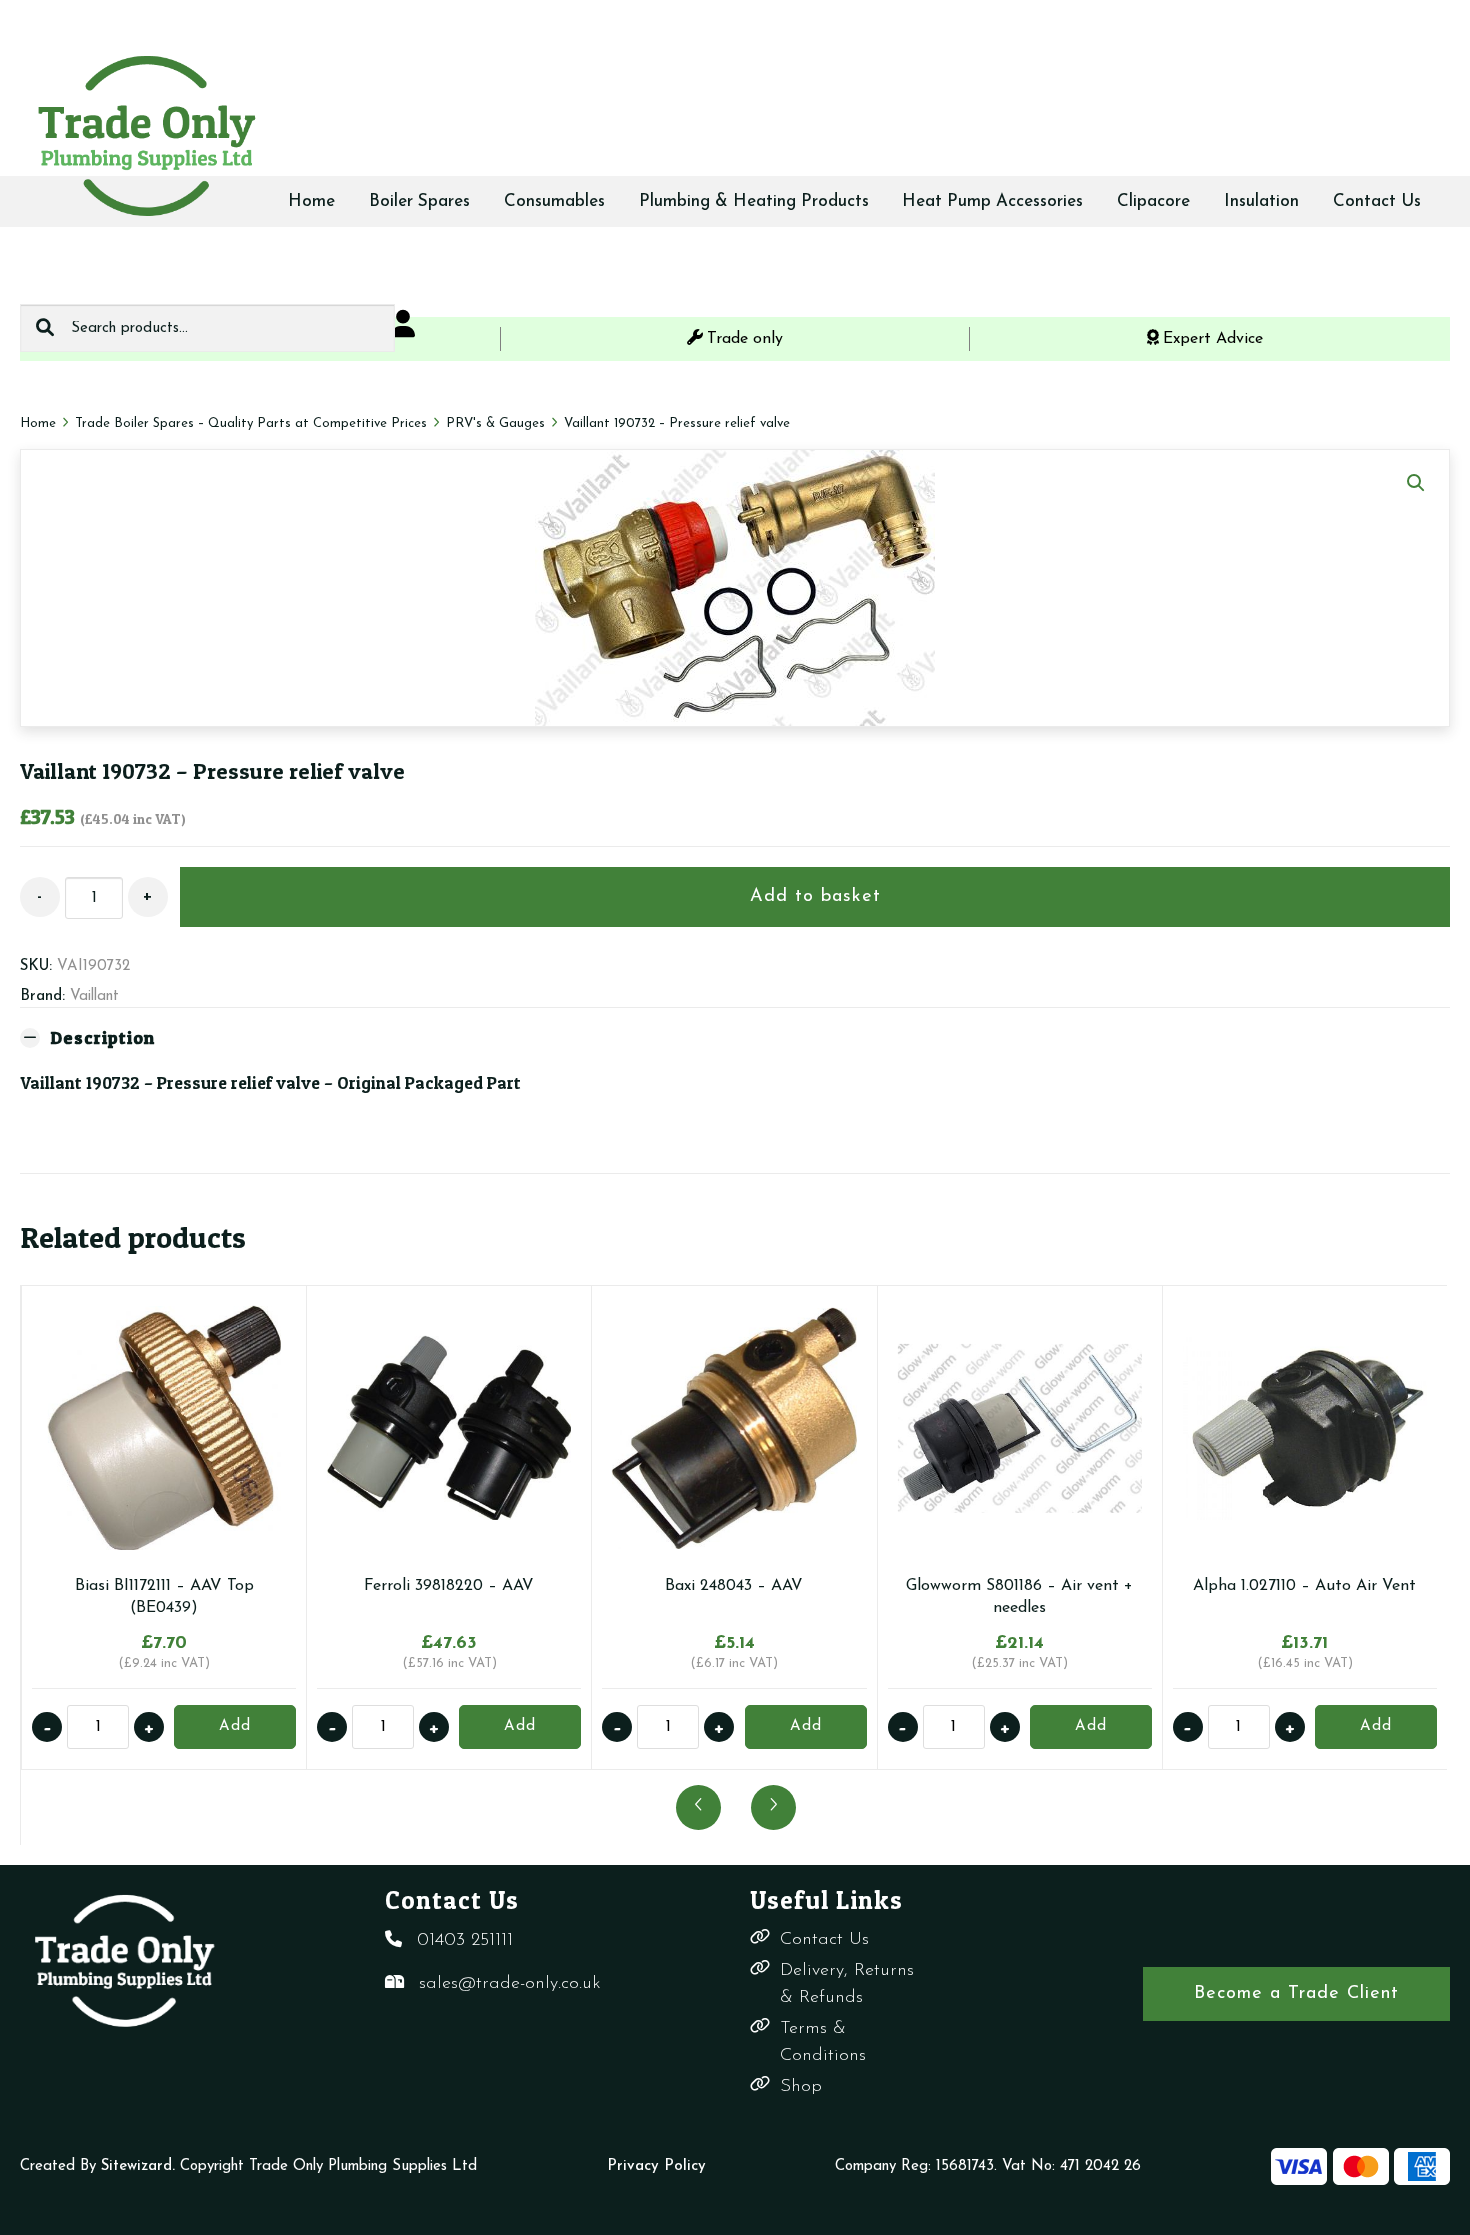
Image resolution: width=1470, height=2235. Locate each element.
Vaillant (94, 996)
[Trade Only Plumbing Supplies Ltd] (145, 135)
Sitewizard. (138, 2166)
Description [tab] (102, 1037)
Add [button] (235, 1726)
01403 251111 (465, 1941)
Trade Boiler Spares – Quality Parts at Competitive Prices (251, 423)
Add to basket (815, 897)
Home (311, 201)
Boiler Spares (419, 201)
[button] (1416, 483)
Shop (801, 2087)
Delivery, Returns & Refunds (847, 1984)
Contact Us (1377, 201)
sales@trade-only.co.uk (510, 1984)
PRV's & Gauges (495, 423)
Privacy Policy (656, 2166)
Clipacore (1153, 201)
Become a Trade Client (1296, 1994)
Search (45, 328)
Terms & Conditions (823, 2042)
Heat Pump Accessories (992, 201)
